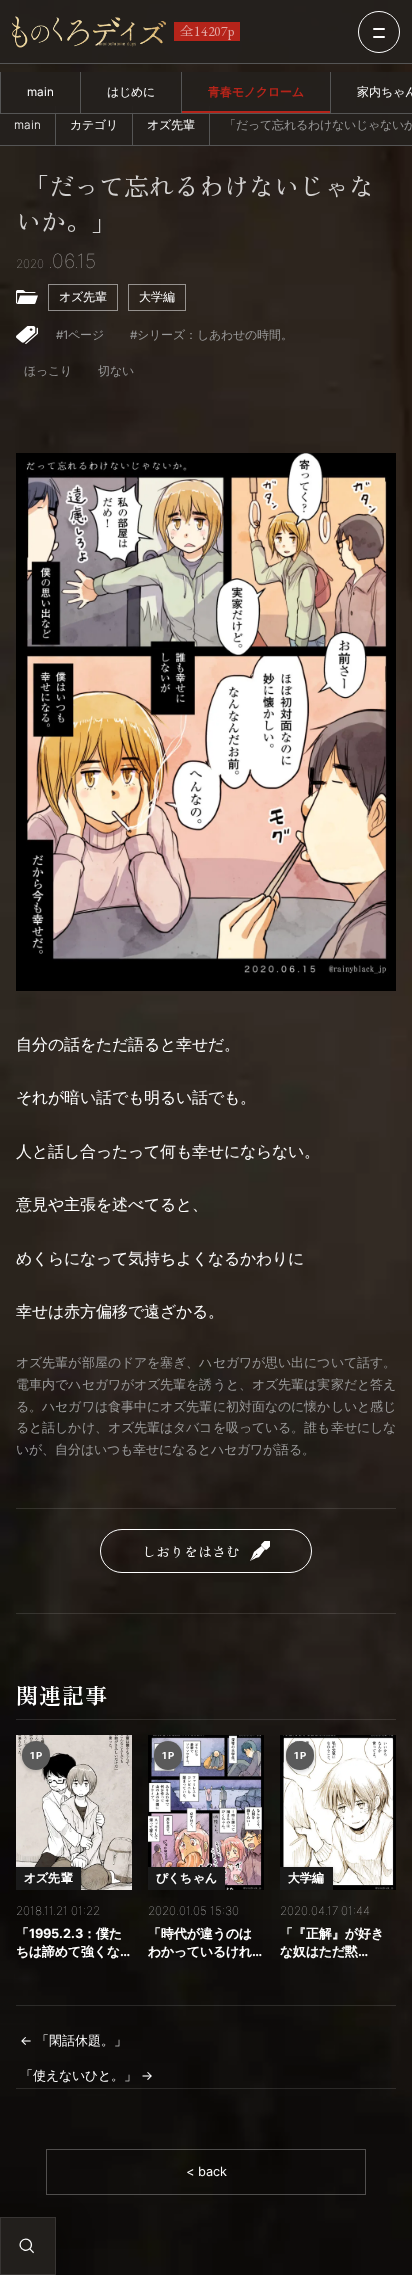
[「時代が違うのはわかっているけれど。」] (206, 1812)
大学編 (157, 297)
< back (206, 2171)
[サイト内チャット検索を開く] (27, 2246)
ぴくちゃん (186, 1878)
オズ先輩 (171, 125)
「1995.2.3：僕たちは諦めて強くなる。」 (69, 1943)
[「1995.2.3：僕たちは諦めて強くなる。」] (74, 1812)
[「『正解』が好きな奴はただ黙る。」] (338, 1812)
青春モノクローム (256, 92)
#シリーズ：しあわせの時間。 (211, 335)
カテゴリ (94, 125)
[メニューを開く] (379, 32)
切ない (116, 371)
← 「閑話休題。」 (73, 2040)
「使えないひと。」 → (86, 2075)
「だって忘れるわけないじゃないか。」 (195, 204)
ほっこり (48, 371)
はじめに (131, 92)
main (40, 92)
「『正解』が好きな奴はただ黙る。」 (332, 1943)
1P (36, 1755)
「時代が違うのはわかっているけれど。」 (200, 1943)
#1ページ (80, 335)
